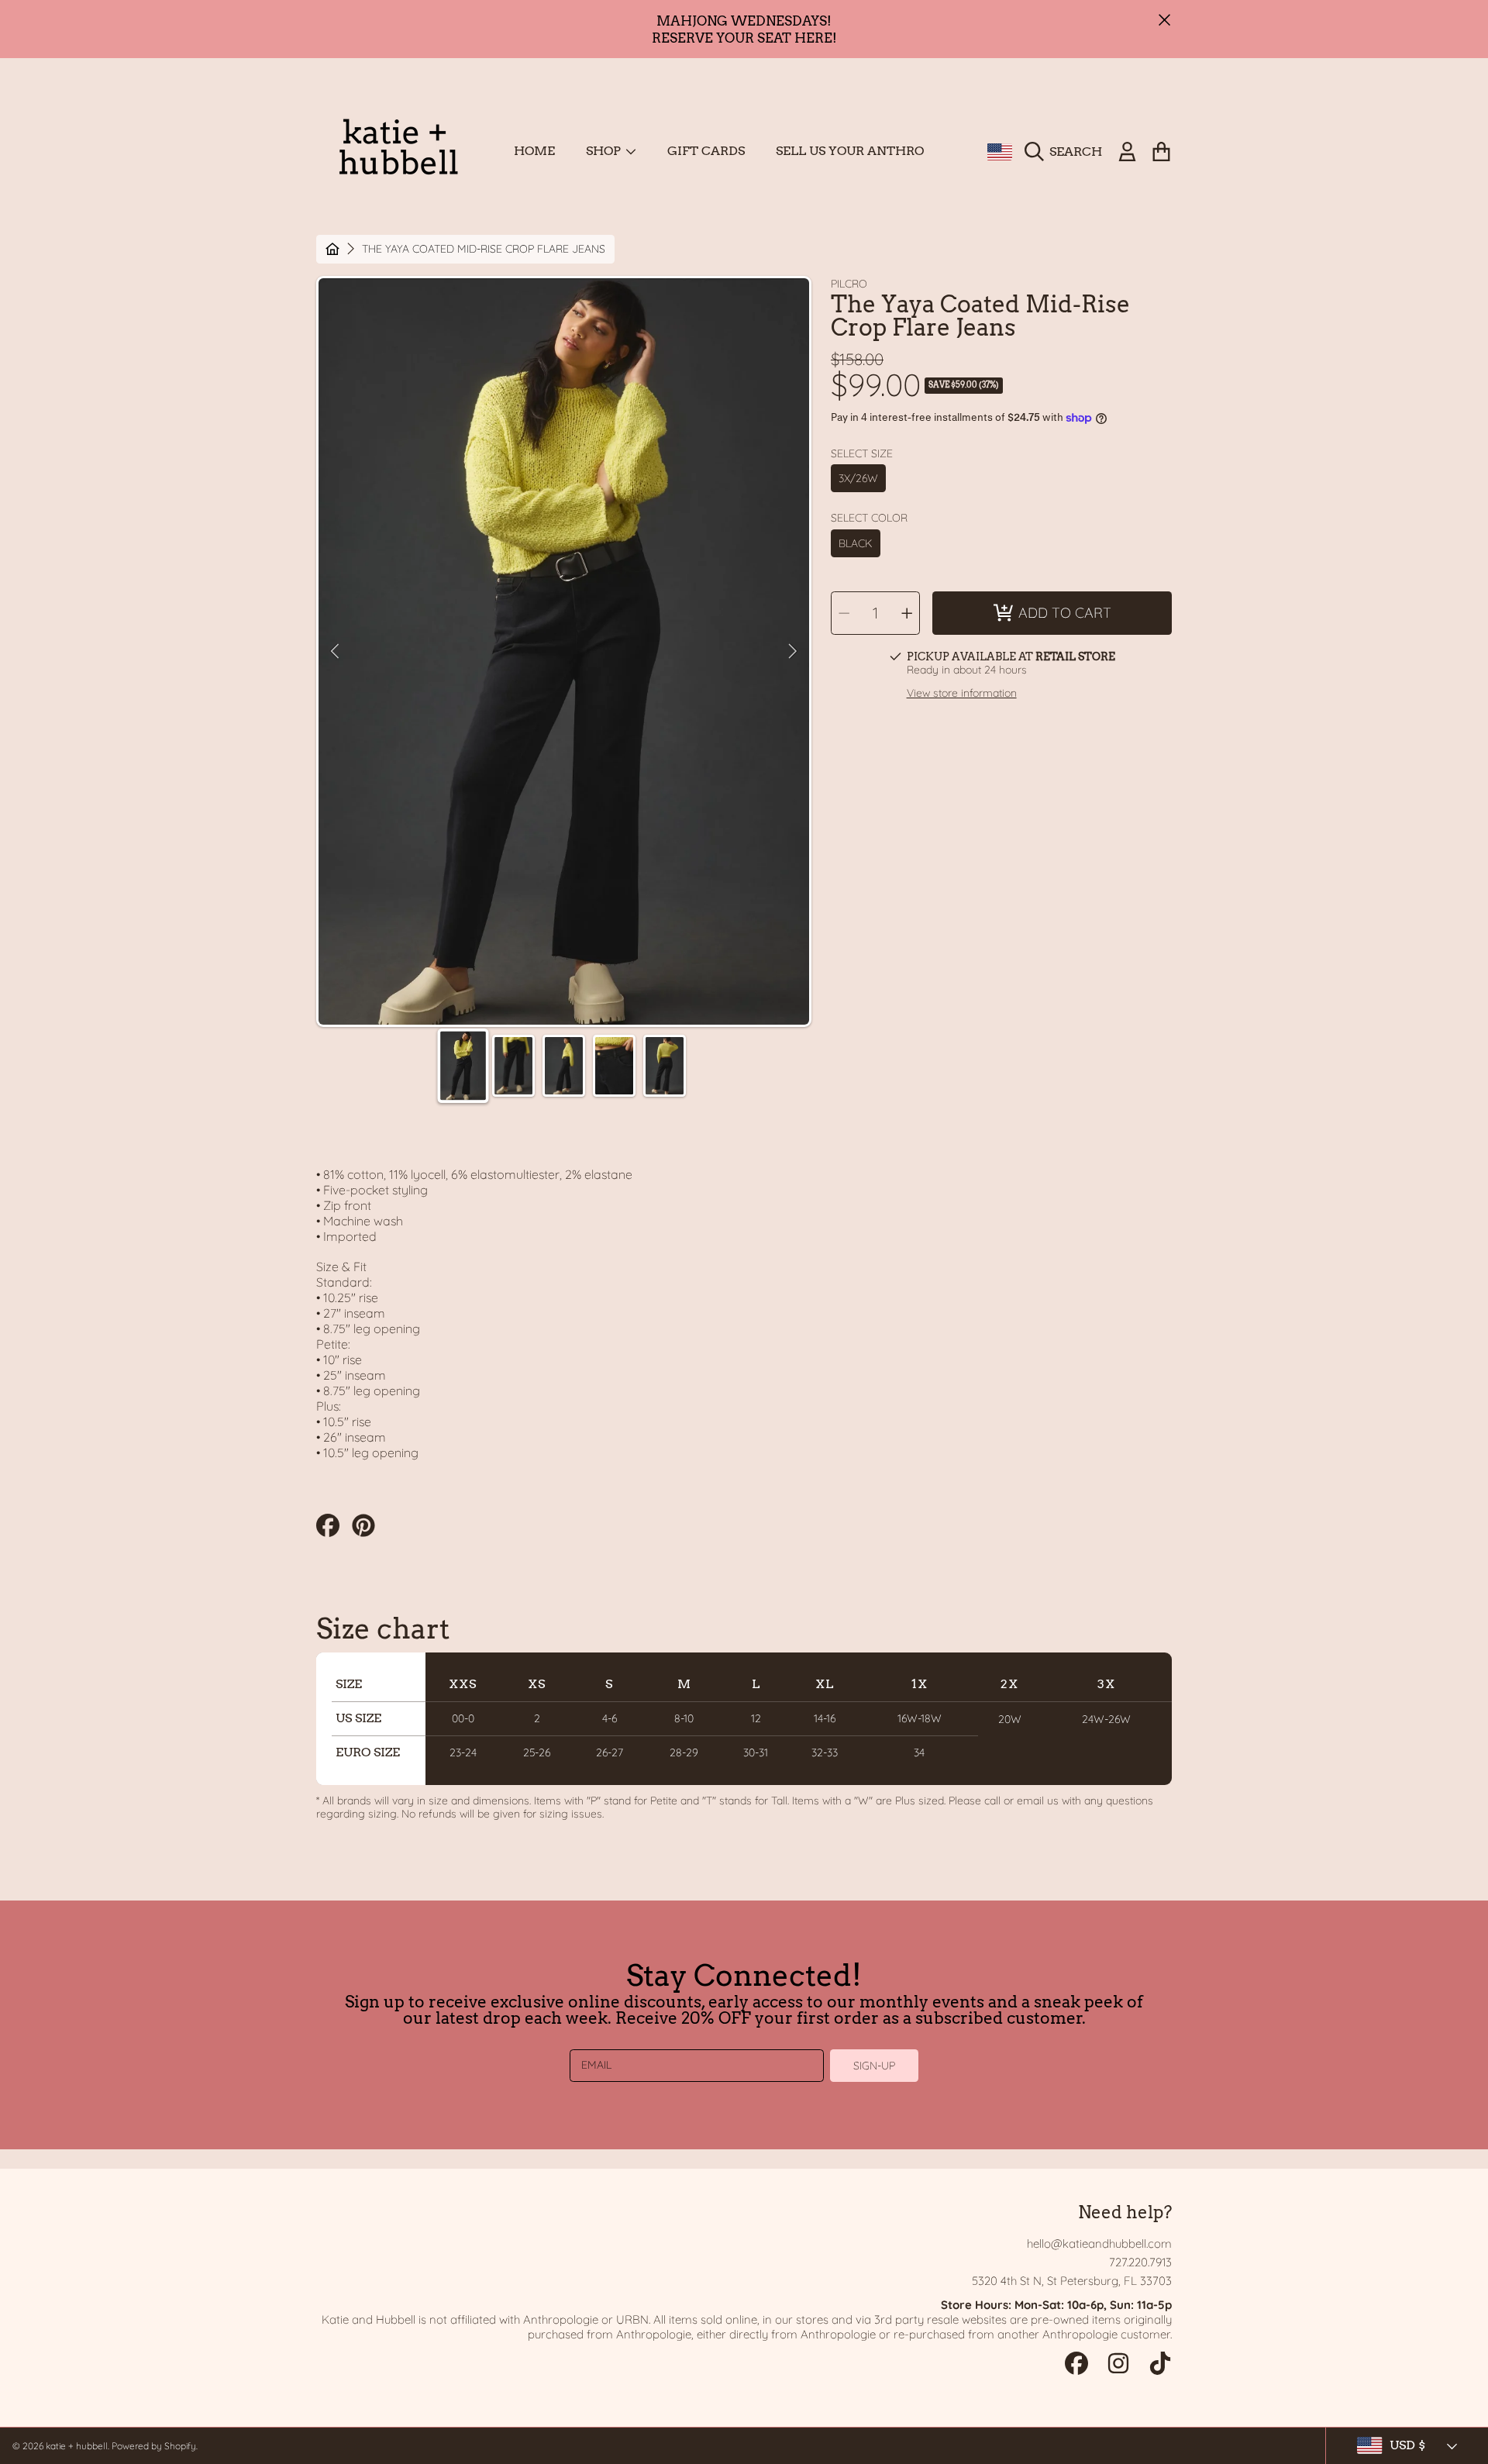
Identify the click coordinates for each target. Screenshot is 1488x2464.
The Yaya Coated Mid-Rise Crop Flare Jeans (484, 249)
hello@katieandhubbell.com (1099, 2243)
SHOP (605, 151)
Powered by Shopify (154, 2446)
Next (793, 652)
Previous (335, 652)
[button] (1067, 152)
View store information (962, 693)
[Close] (1165, 20)
